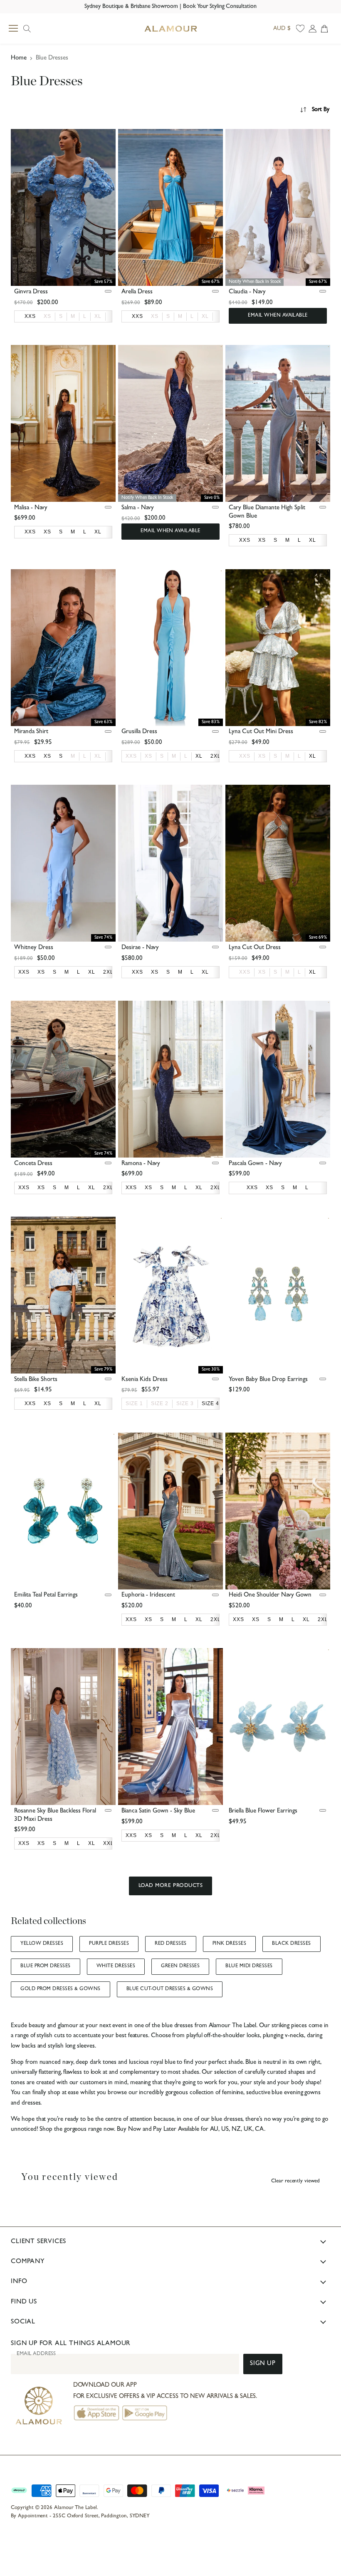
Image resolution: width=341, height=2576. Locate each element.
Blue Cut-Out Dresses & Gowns (170, 1989)
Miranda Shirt (31, 732)
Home (19, 58)
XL (98, 316)
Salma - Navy (138, 508)
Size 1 (134, 1403)
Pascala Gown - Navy (255, 1164)
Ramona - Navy (141, 1164)
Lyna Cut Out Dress (255, 948)
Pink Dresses (230, 1944)
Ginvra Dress (31, 292)
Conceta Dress (33, 1164)
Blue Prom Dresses (45, 1966)
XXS (131, 756)
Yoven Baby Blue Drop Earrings (268, 1380)
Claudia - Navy (247, 292)
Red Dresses (170, 1944)
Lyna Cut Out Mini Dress (261, 732)
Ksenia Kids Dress (145, 1380)
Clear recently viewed (295, 2181)
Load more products (170, 1886)
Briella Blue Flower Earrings (263, 1811)
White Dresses (116, 1966)
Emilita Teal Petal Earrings (46, 1595)
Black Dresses (291, 1944)
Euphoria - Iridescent (148, 1595)
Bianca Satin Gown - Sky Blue (158, 1811)
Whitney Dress (34, 948)
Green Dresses (180, 1966)
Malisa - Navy (31, 508)
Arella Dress (137, 292)
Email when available (278, 316)
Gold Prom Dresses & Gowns (60, 1989)
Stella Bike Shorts (36, 1380)
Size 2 (160, 1403)
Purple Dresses (109, 1944)
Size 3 (185, 1403)
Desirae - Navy (140, 948)
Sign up (263, 2364)
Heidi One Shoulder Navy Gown (270, 1595)
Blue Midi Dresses (249, 1966)
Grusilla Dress (139, 732)
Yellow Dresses (42, 1944)
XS (47, 316)
